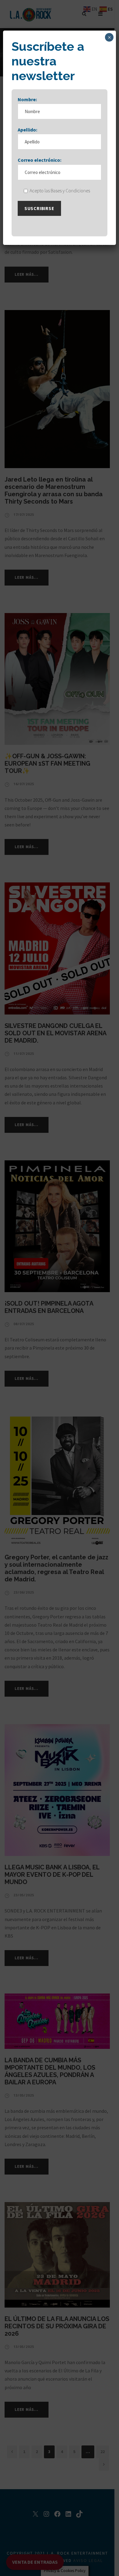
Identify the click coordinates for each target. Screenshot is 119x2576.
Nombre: (27, 99)
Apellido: (27, 130)
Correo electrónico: (40, 160)
